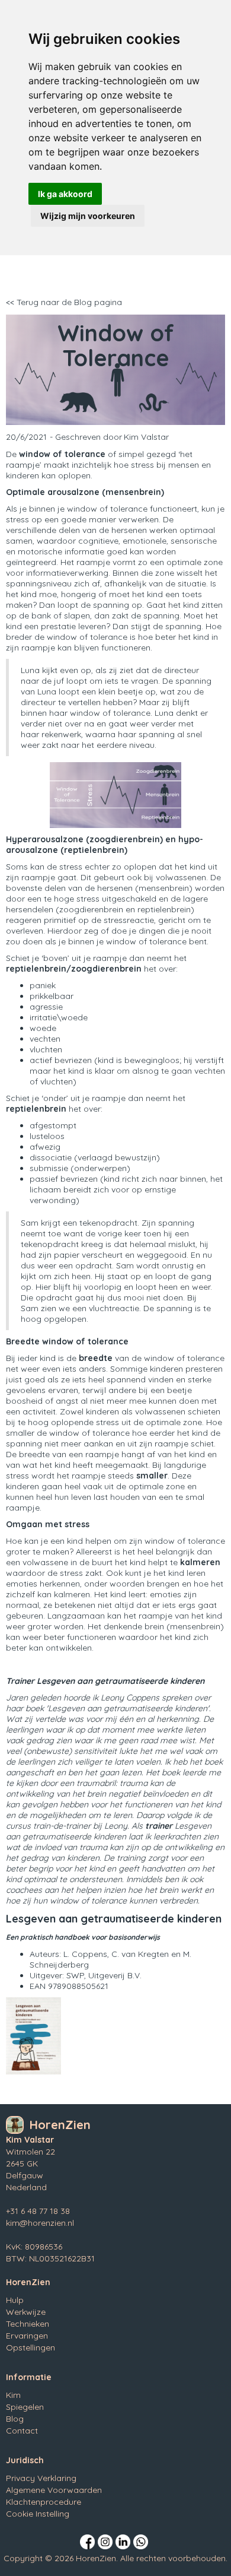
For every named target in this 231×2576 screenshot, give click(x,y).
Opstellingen (31, 2347)
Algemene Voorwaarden (54, 2490)
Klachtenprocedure (44, 2502)
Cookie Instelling (38, 2514)
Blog (15, 2419)
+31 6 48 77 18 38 (38, 2211)
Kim (13, 2395)
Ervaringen (27, 2336)
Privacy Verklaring (41, 2478)
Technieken (28, 2324)
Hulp (15, 2300)
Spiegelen (25, 2407)
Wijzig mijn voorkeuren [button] (88, 216)
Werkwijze (26, 2312)
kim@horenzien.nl (40, 2223)
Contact (22, 2431)
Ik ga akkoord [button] (65, 194)
